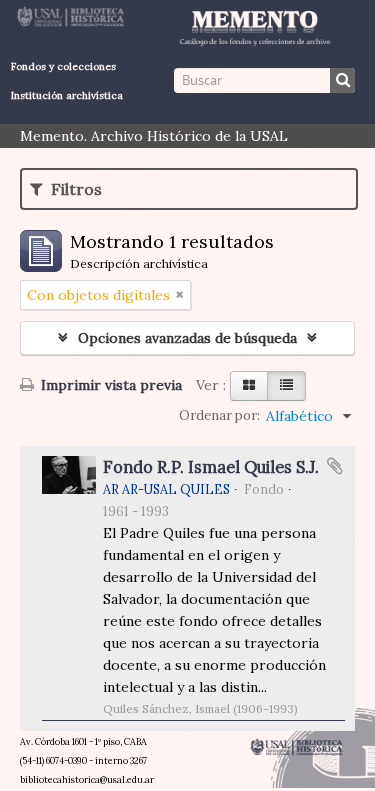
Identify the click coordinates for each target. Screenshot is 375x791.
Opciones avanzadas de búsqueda (187, 338)
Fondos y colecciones (63, 66)
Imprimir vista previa (109, 385)
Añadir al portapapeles (335, 466)
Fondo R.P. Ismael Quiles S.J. (211, 467)
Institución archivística (67, 95)
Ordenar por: (219, 415)
